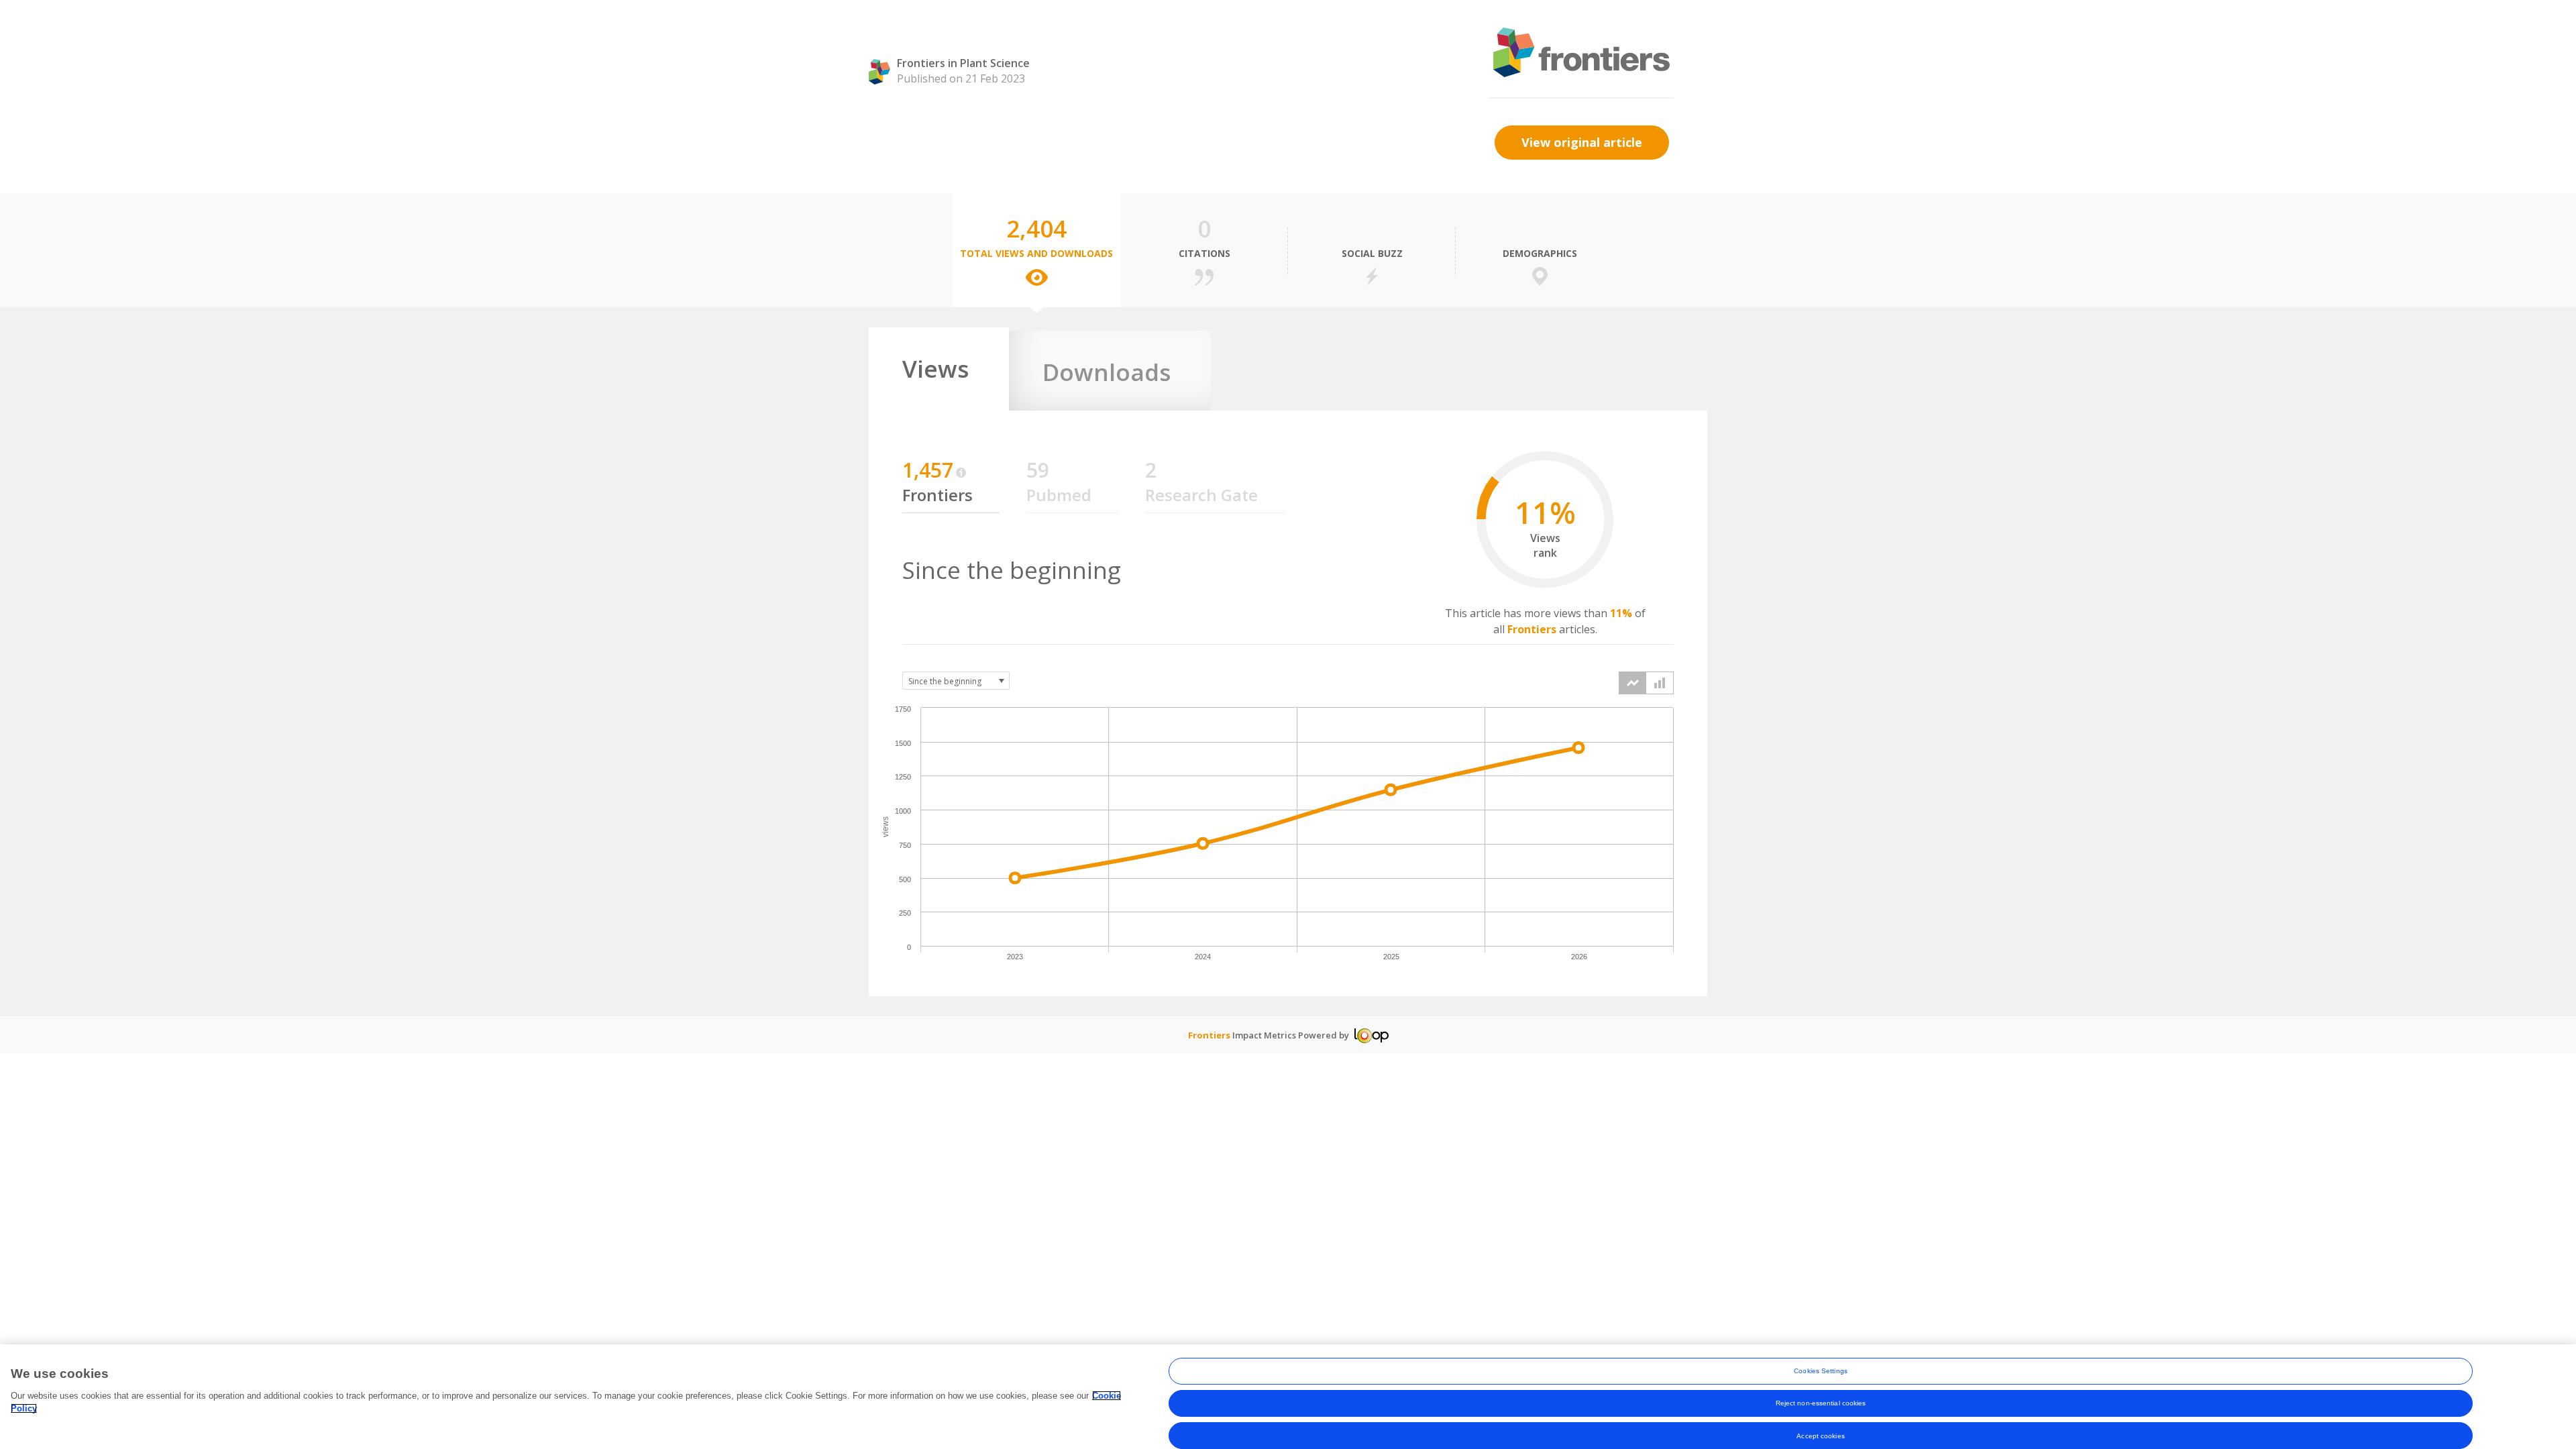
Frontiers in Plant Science (963, 63)
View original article (1582, 142)
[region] (1288, 1397)
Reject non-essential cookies (1821, 1403)
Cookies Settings (1821, 1371)
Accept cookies (1820, 1435)
